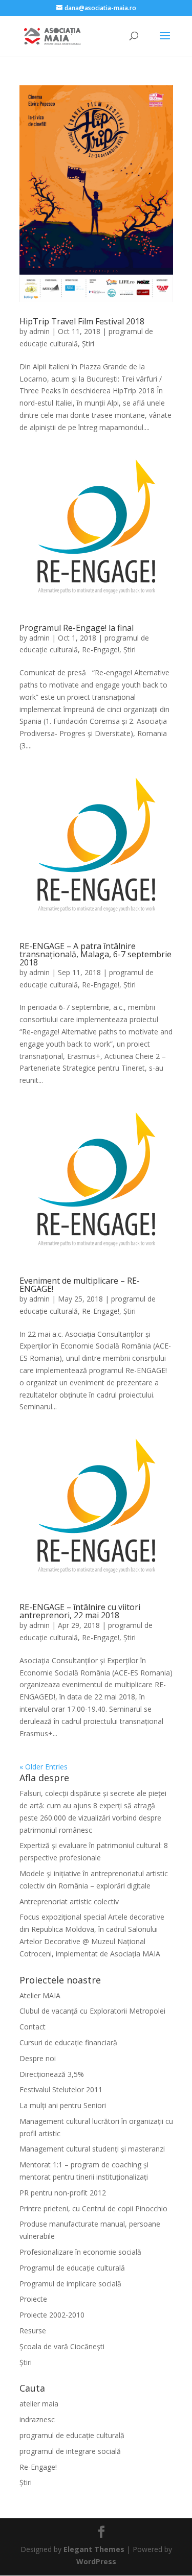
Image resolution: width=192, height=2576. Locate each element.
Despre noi (38, 2058)
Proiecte (33, 2299)
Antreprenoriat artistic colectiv (69, 1901)
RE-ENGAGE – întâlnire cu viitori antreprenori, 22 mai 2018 (80, 1611)
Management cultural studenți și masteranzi (92, 2149)
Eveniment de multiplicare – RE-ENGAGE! (80, 1285)
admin (39, 331)
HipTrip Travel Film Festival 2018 (82, 321)
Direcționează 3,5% (52, 2074)
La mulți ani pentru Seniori (63, 2105)
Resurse (33, 2331)
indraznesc (37, 2419)
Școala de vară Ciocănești (62, 2346)
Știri (88, 344)
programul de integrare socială (70, 2451)
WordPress (96, 2561)
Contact (33, 2027)
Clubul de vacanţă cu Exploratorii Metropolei (92, 2011)
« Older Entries (44, 1767)
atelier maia (39, 2404)
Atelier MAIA (40, 1995)
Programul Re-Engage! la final (77, 628)
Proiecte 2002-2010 (52, 2315)
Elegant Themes (94, 2549)
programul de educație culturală (72, 2435)
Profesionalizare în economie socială (80, 2252)
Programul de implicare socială (70, 2284)
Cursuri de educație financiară (68, 2042)
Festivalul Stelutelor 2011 (61, 2089)
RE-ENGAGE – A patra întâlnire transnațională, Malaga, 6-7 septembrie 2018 (95, 954)
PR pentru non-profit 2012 (63, 2193)
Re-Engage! (101, 649)
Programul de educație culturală (73, 2268)
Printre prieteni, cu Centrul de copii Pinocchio (93, 2208)
